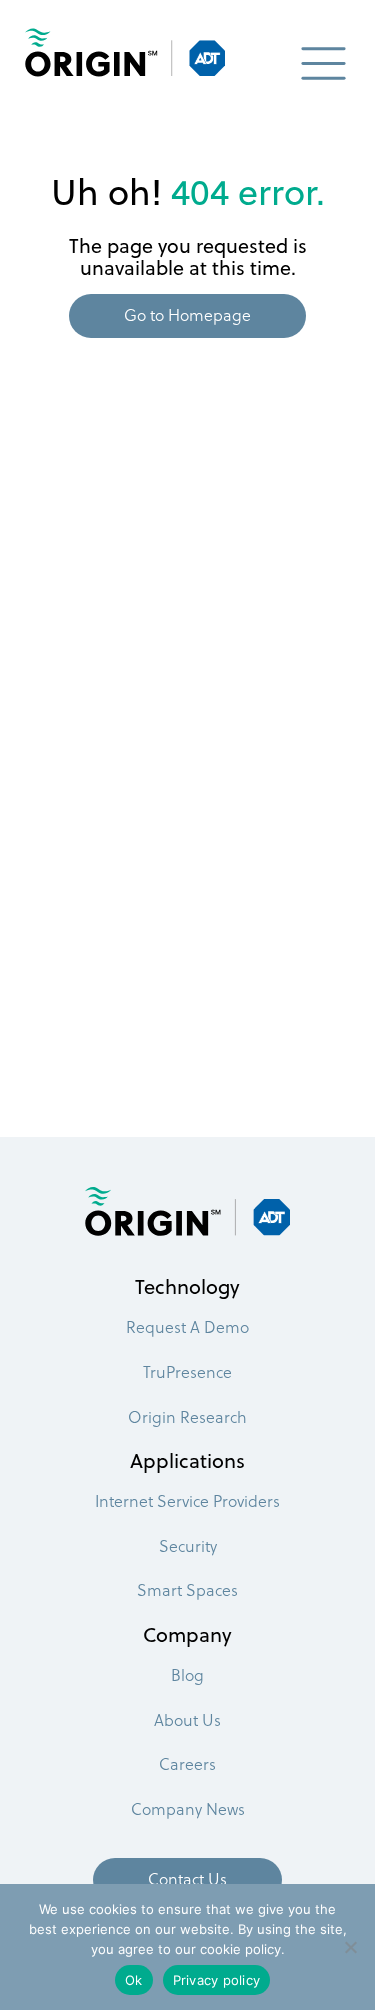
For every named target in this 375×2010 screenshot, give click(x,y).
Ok (134, 1980)
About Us (187, 1719)
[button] (323, 71)
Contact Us (187, 1878)
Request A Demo (187, 1326)
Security (188, 1545)
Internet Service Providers (187, 1500)
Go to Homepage (187, 314)
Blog (187, 1674)
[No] (350, 1947)
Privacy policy (217, 1980)
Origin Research (187, 1416)
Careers (187, 1763)
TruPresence (187, 1371)
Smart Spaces (187, 1589)
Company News (188, 1808)
